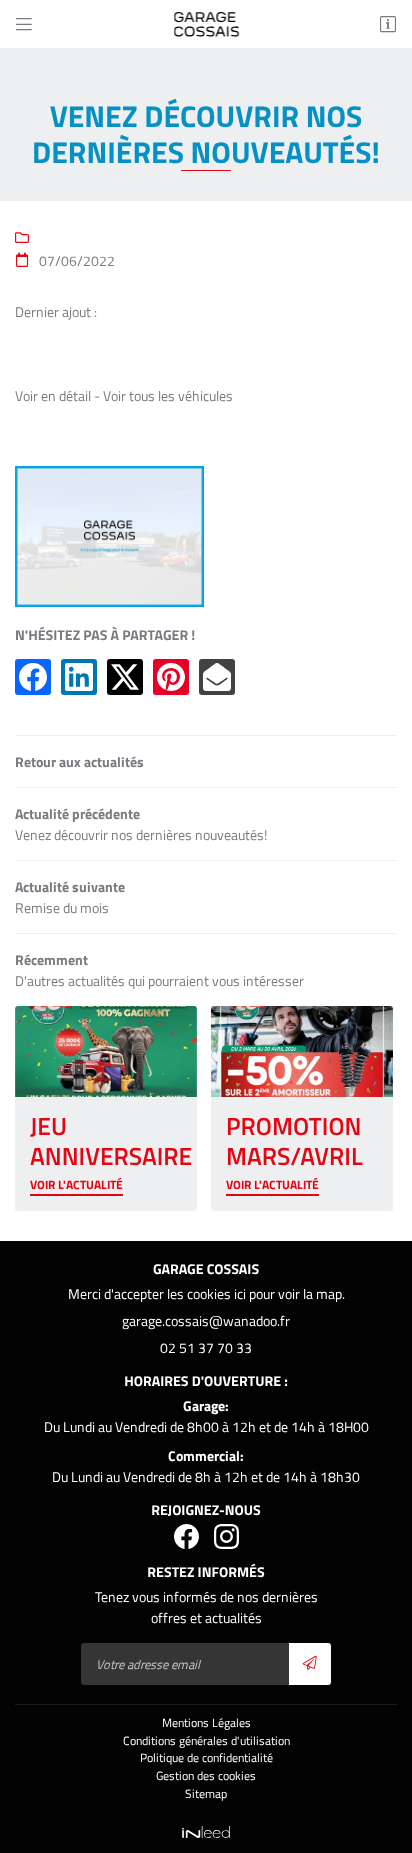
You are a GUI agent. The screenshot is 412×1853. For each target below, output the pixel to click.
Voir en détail (53, 395)
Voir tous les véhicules (168, 395)
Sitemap (206, 1794)
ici (240, 1293)
